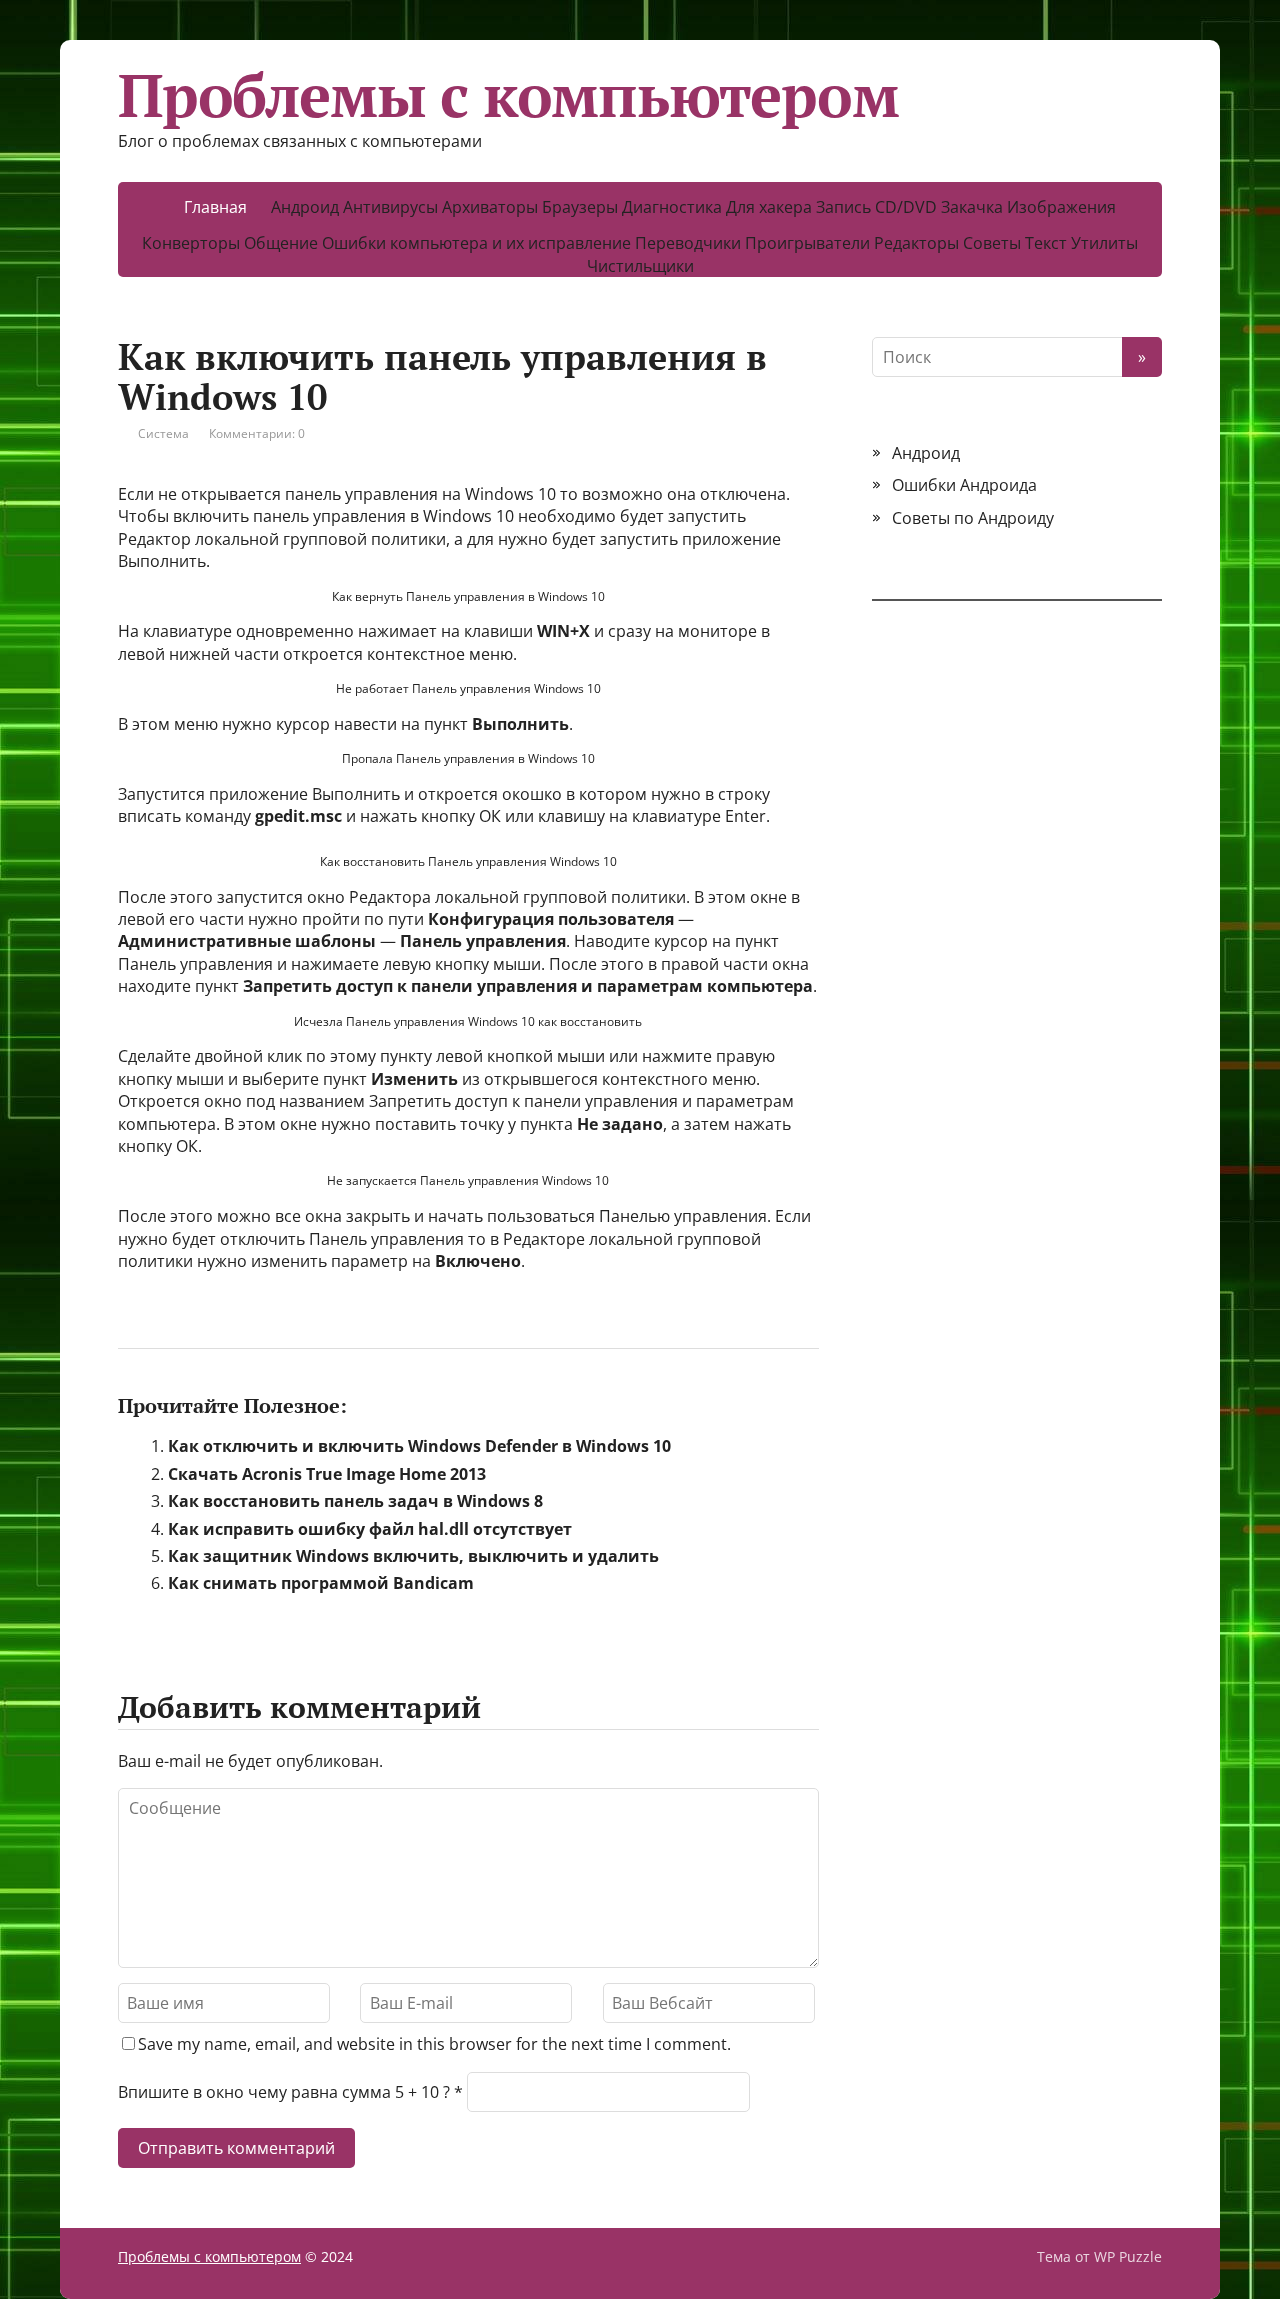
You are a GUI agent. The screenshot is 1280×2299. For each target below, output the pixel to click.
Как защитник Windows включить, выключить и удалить (413, 1556)
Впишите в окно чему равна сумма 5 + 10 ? (284, 2092)
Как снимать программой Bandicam (321, 1583)
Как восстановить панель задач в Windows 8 (355, 1501)
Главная (215, 207)
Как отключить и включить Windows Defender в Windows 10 (419, 1446)
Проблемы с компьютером (508, 95)
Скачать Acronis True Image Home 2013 (327, 1474)
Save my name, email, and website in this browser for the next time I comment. (434, 2044)
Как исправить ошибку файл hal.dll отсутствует (370, 1529)
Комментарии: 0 (257, 433)
